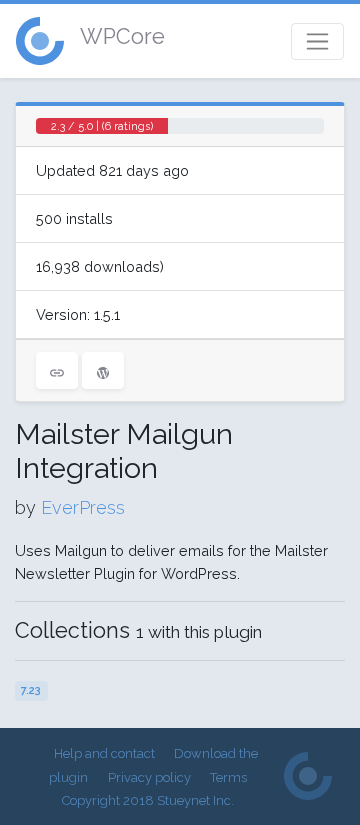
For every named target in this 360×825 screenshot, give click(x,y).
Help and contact (104, 753)
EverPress (83, 507)
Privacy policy (149, 777)
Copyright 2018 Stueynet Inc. (148, 800)
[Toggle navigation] (317, 41)
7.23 (31, 690)
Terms (228, 777)
